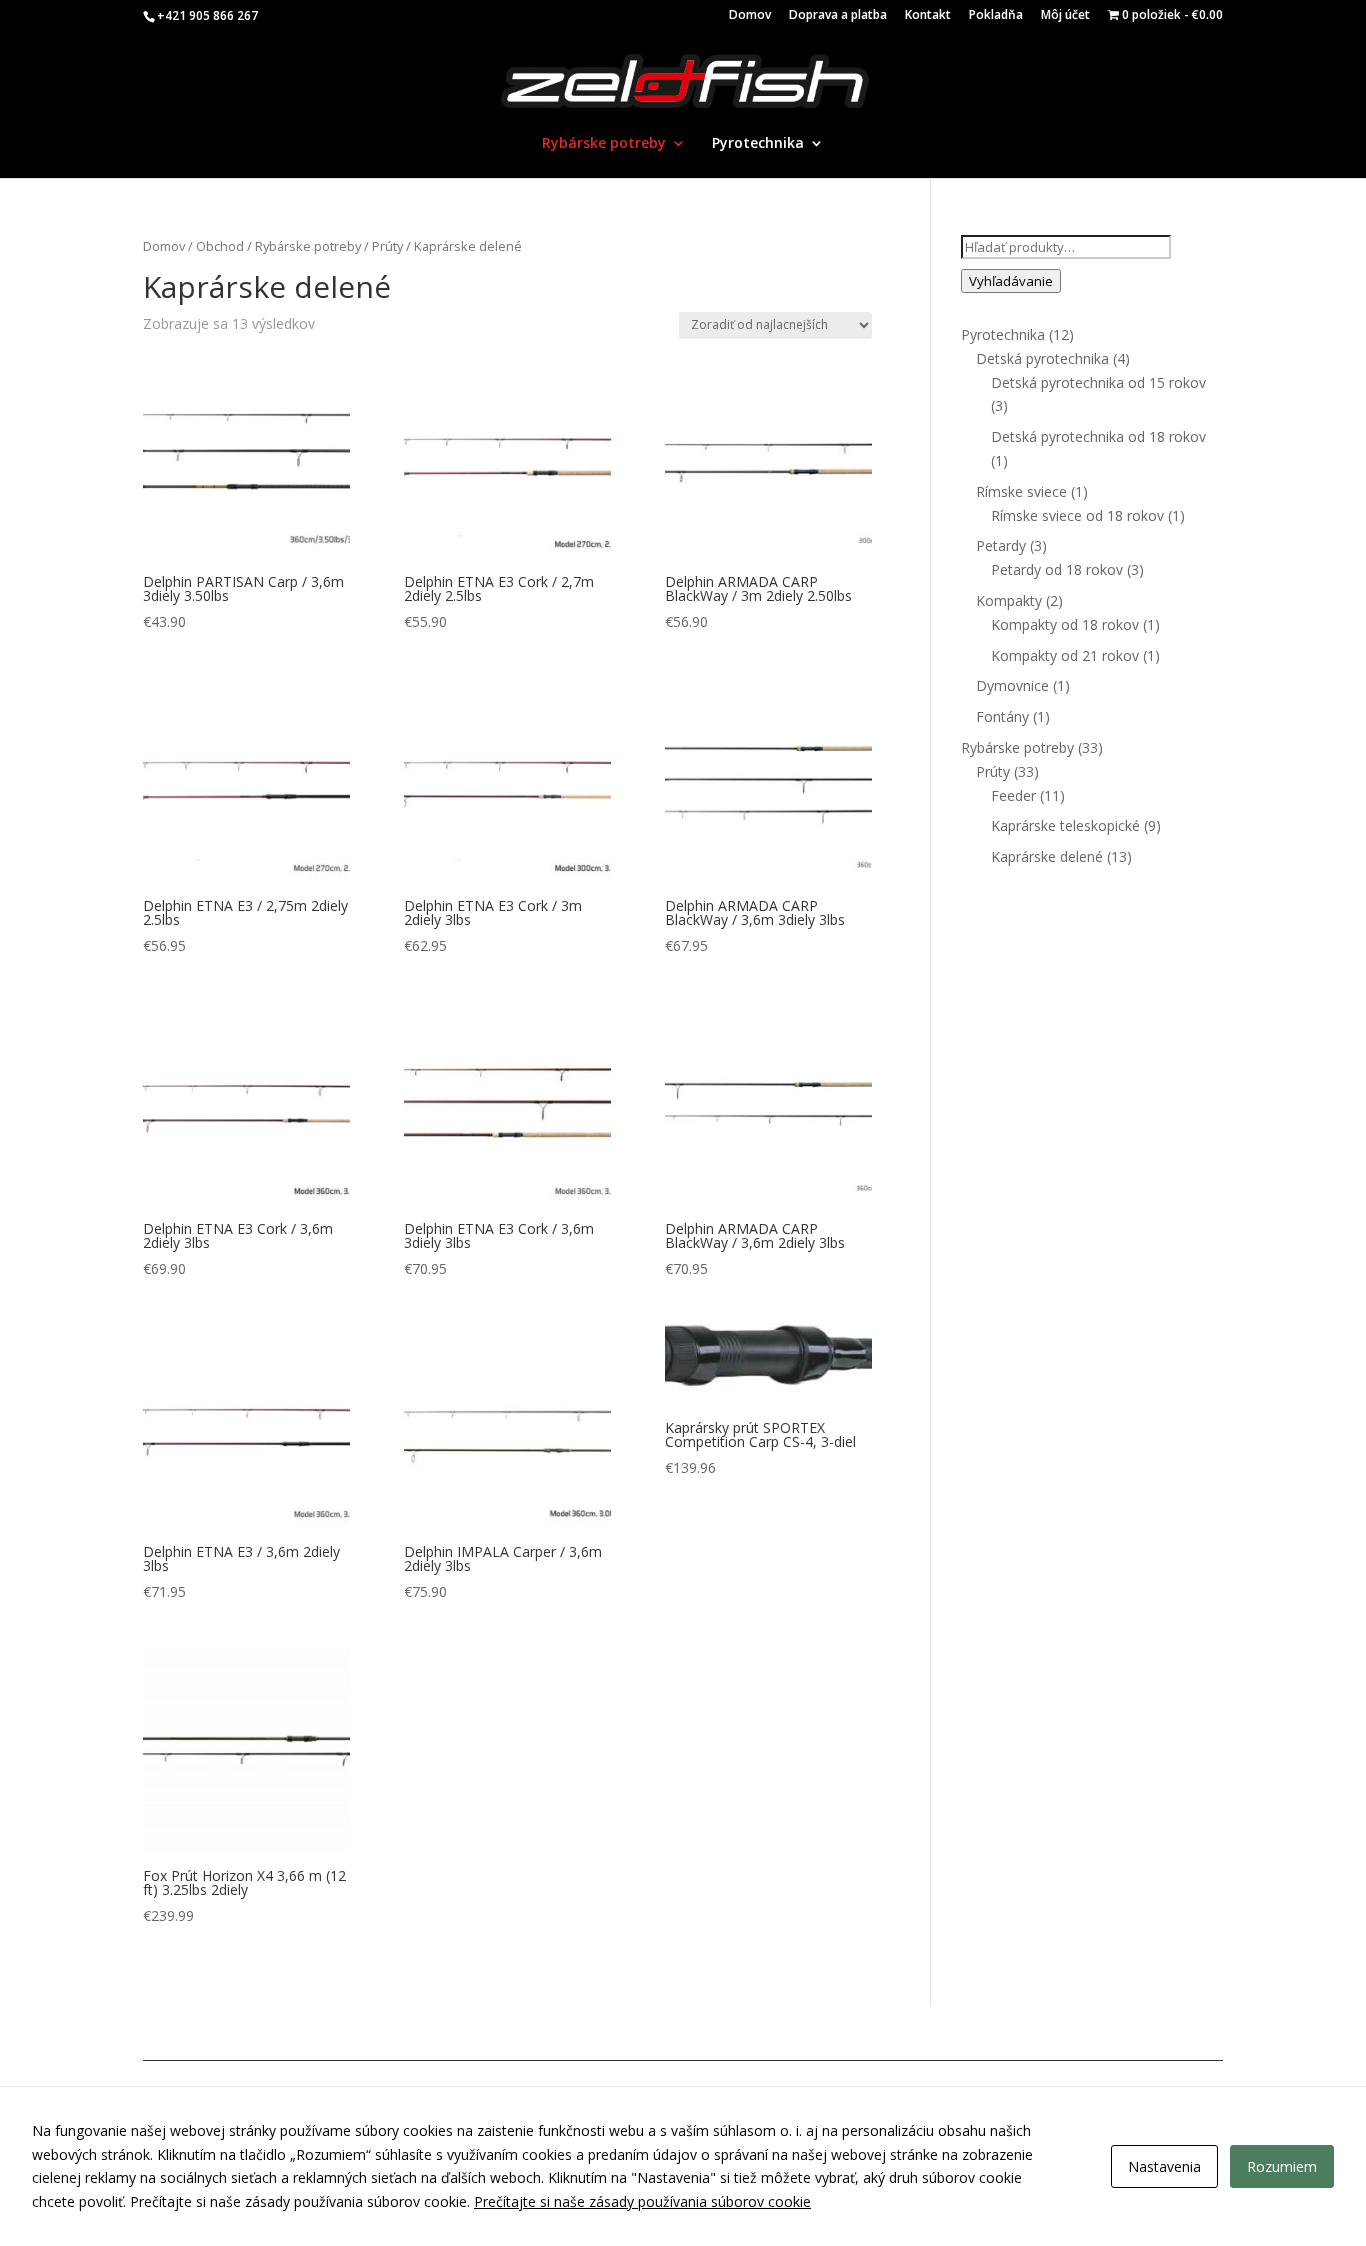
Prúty (387, 246)
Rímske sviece (1021, 491)
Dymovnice (1012, 685)
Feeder (1013, 795)
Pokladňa (996, 16)
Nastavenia (1164, 2166)
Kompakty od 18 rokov (1065, 624)
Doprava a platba (838, 16)
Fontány (1002, 716)
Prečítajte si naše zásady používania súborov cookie (642, 2201)
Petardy (1001, 545)
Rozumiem (1282, 2166)
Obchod (220, 246)
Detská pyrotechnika (1042, 358)
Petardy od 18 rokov (1057, 569)
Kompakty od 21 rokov (1065, 655)
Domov (750, 16)
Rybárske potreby (604, 144)
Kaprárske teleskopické (1065, 825)
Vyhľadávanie (1011, 281)
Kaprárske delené (1047, 856)
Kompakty (1009, 600)
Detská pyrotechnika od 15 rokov (1098, 382)
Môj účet (1065, 16)
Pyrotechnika (758, 144)
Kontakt (928, 16)
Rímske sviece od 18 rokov (1077, 515)
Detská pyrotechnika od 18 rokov (1098, 436)
